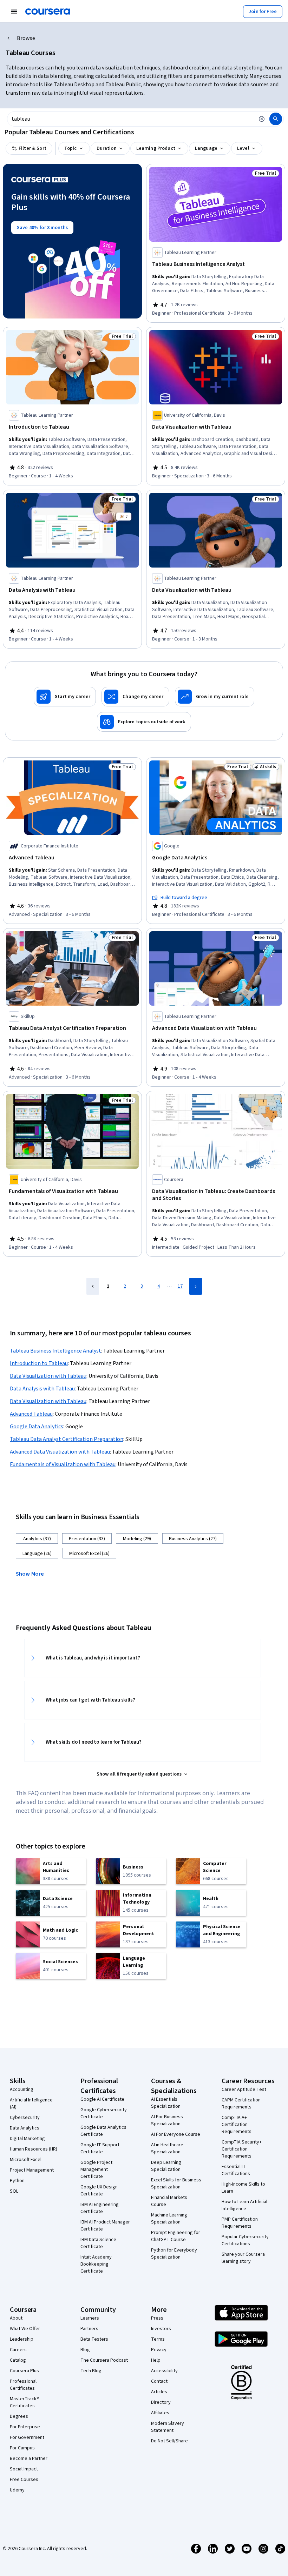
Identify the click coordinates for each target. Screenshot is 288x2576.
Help (156, 2360)
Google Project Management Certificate (96, 2169)
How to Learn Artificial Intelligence (244, 2205)
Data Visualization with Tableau (48, 1376)
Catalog (18, 2360)
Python (17, 2181)
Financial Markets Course (169, 2201)
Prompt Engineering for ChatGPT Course (176, 2236)
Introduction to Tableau (39, 1363)
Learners (90, 2318)
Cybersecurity (25, 2118)
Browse (26, 38)
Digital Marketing (27, 2139)
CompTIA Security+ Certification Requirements (242, 2149)
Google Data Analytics (37, 1427)
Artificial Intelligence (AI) (31, 2104)
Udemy (17, 2490)
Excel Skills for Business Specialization (176, 2183)
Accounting (22, 2089)
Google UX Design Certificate (99, 2191)
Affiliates (160, 2413)
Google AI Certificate (102, 2099)
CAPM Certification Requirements (241, 2104)
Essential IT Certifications (236, 2170)
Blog (85, 2350)
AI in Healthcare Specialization (167, 2148)
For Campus (22, 2448)
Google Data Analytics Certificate (103, 2131)
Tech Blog (91, 2371)
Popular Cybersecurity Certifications (245, 2240)
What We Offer (25, 2329)
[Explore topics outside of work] (144, 722)
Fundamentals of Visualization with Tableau (63, 1464)
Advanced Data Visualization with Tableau (60, 1452)
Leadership (22, 2339)
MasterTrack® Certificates (24, 2402)
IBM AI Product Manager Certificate (105, 2226)
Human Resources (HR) (34, 2149)
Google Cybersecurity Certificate (104, 2113)
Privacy (159, 2350)
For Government (27, 2437)
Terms (158, 2339)
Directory (161, 2402)
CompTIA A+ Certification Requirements (237, 2125)
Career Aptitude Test (244, 2089)
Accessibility (164, 2371)
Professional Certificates (23, 2385)
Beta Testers (94, 2339)
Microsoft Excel (26, 2160)
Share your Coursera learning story (243, 2258)
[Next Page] (196, 1286)
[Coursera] (48, 12)
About (16, 2318)
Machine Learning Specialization (169, 2219)
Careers (18, 2350)
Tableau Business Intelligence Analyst (55, 1351)
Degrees (19, 2416)
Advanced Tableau (31, 1414)
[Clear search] (262, 119)
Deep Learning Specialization (166, 2166)
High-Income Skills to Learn (243, 2188)
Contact (159, 2381)
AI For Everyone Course (176, 2134)
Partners (89, 2329)
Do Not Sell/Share (169, 2441)
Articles (159, 2392)
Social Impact (24, 2469)
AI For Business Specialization (167, 2120)
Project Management (32, 2170)
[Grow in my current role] (215, 697)
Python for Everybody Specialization (174, 2254)
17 (180, 1286)
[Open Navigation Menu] (14, 12)
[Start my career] (65, 697)
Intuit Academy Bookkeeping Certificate (96, 2264)
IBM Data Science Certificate (98, 2243)
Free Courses (24, 2480)
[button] (33, 1573)
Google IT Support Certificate (100, 2148)
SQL (14, 2191)
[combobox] (131, 119)
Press (157, 2318)
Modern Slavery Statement (168, 2427)
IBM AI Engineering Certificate (100, 2208)
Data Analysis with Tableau (42, 1389)
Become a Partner (29, 2458)
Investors (161, 2329)
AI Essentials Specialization (166, 2103)
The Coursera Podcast (104, 2360)
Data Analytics (25, 2128)
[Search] (276, 119)
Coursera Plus (24, 2371)
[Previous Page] (93, 1286)
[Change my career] (135, 697)
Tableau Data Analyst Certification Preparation (67, 1439)
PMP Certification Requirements (240, 2223)
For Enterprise (25, 2427)
